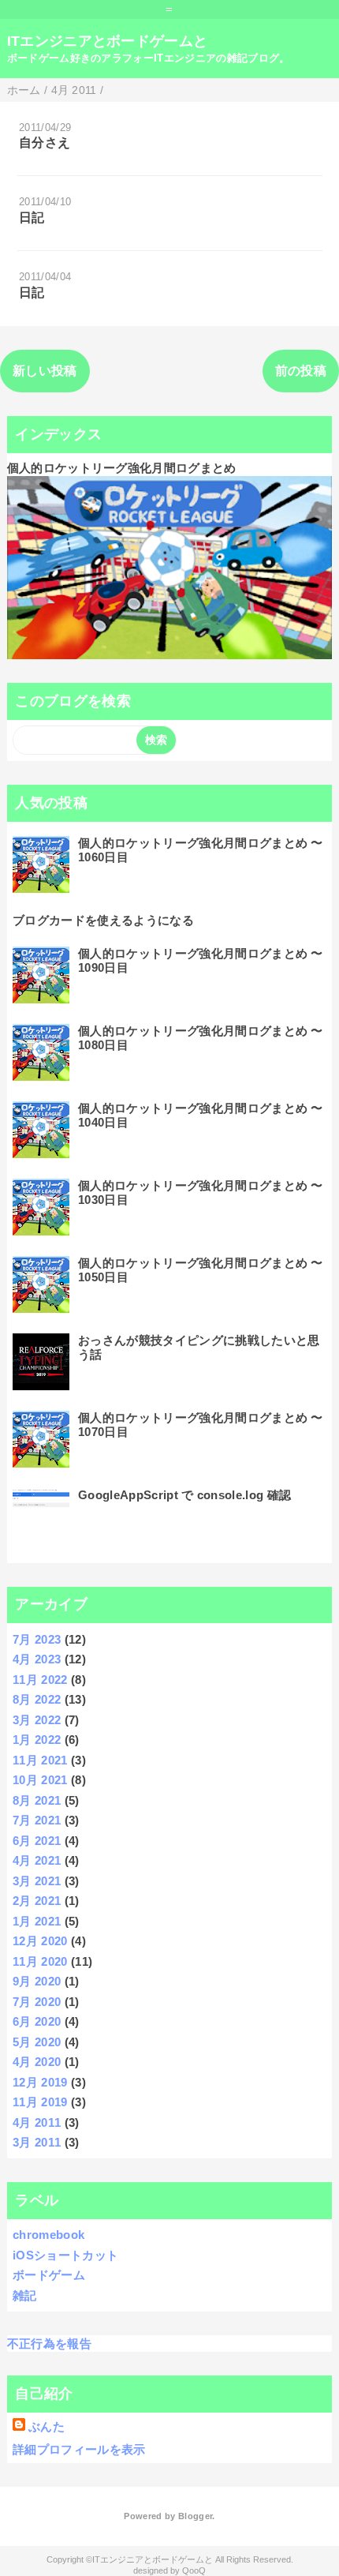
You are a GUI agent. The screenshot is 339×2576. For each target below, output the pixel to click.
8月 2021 (37, 1800)
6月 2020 (37, 2021)
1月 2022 (37, 1740)
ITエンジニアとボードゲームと (108, 41)
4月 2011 (37, 2122)
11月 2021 (40, 1760)
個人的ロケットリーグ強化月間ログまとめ (122, 468)
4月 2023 (37, 1659)
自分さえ (45, 142)
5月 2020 (37, 2042)
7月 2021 (37, 1820)
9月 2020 (37, 1981)
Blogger (195, 2516)
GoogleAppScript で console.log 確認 (184, 1495)
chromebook (48, 2235)
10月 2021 (40, 1780)
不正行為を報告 (49, 2344)
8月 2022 (37, 1699)
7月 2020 (37, 2002)
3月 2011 (37, 2142)
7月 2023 (37, 1639)
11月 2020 (40, 1961)
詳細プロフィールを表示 (79, 2449)
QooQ (194, 2570)
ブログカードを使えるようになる (103, 920)
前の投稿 (301, 371)
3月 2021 (37, 1881)
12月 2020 (40, 1941)
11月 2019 (40, 2102)
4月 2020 (37, 2062)
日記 (32, 217)
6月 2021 (37, 1841)
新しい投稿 (45, 371)
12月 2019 (40, 2082)
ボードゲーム (49, 2275)
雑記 (25, 2295)
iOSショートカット (65, 2255)
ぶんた (47, 2426)
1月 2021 (37, 1921)
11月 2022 (40, 1680)
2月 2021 (37, 1901)
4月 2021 (37, 1860)
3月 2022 (37, 1720)
